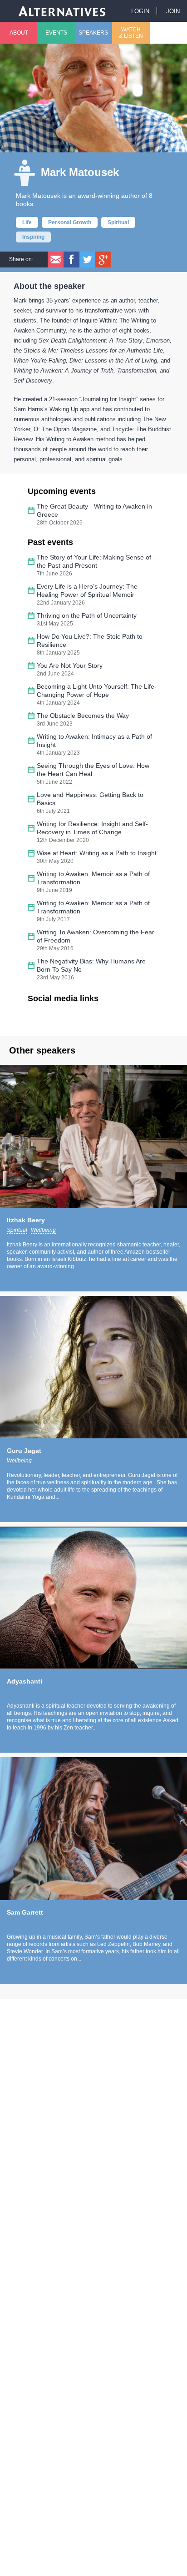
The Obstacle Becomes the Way (83, 716)
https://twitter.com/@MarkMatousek (64, 1018)
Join (173, 11)
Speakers (93, 33)
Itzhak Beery (26, 1220)
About (19, 33)
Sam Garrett (25, 1912)
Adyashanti (25, 1681)
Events (56, 33)
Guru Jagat (24, 1451)
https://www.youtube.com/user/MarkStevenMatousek (87, 1018)
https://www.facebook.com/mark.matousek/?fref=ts (41, 1018)
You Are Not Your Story (70, 665)
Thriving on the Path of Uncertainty (87, 615)
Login (140, 11)
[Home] (62, 11)
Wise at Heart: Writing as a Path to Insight (97, 853)
